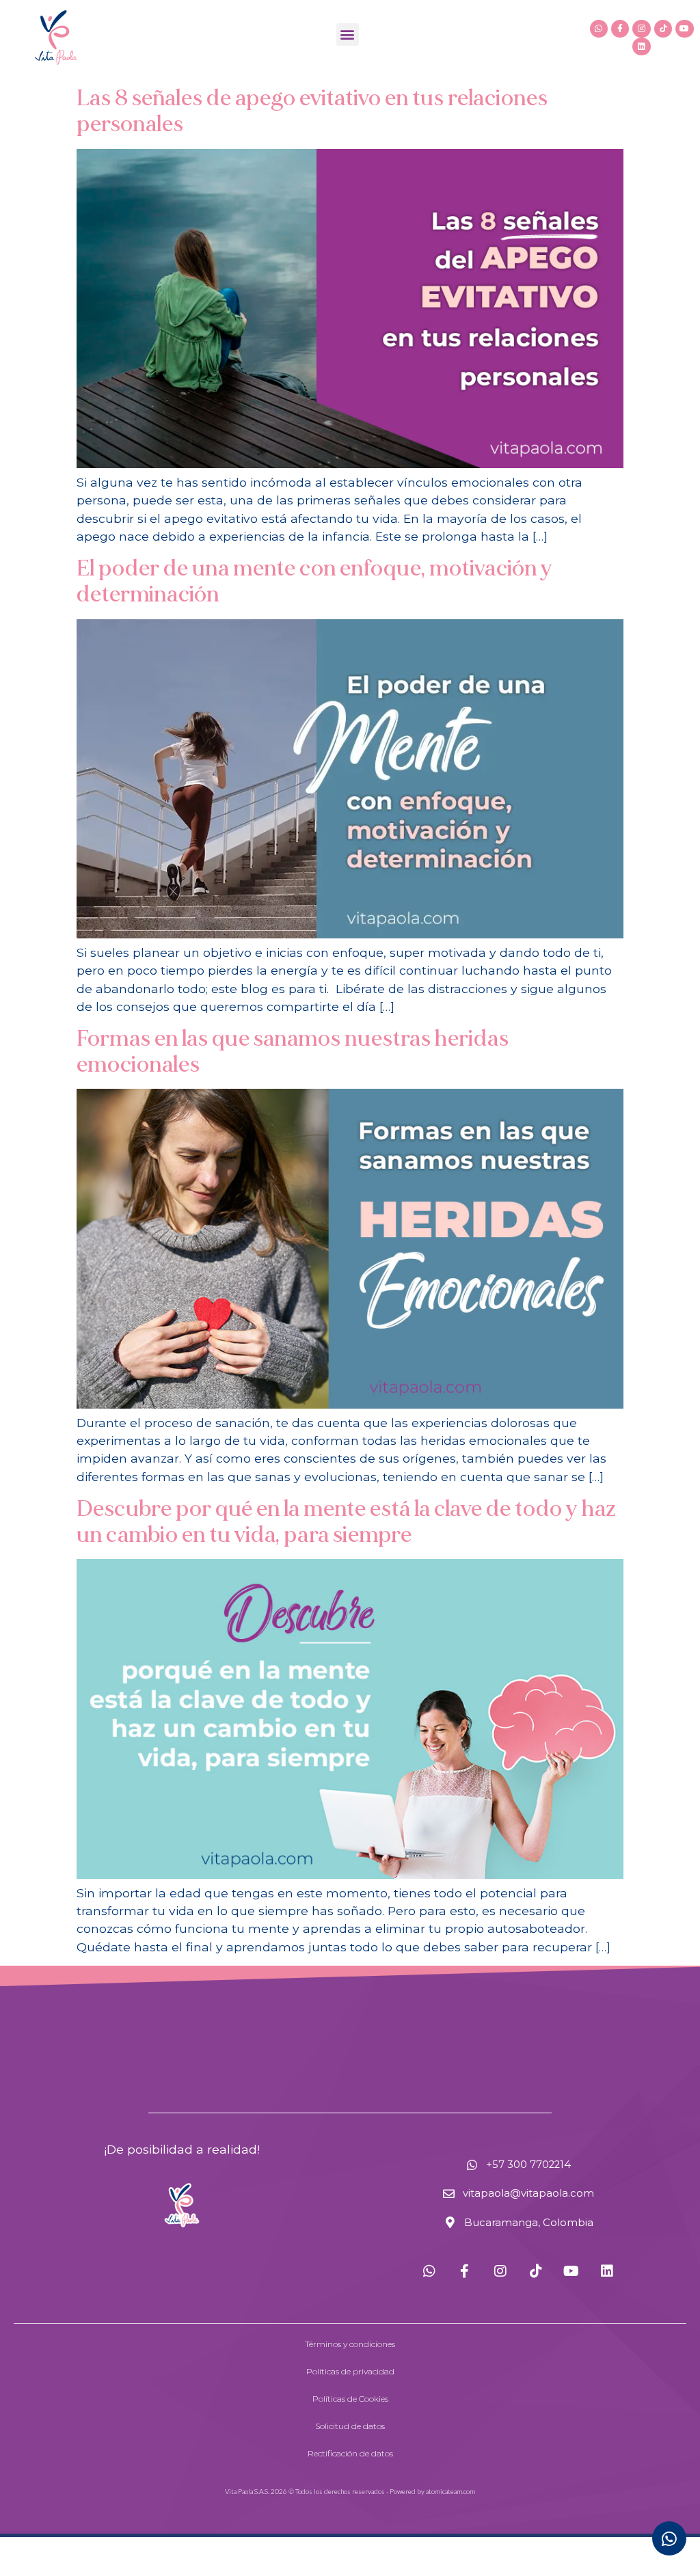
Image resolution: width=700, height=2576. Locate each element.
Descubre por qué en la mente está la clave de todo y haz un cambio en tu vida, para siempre (346, 1522)
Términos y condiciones (350, 2344)
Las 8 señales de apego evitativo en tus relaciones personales (312, 111)
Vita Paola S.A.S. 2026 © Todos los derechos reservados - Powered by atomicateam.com (350, 2491)
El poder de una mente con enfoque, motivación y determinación (314, 582)
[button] (348, 35)
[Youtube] (684, 29)
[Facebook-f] (620, 29)
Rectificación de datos (350, 2453)
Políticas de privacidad (350, 2371)
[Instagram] (641, 29)
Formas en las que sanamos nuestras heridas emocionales (293, 1052)
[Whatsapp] (599, 29)
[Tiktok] (663, 29)
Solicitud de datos (350, 2426)
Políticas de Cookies (350, 2399)
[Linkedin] (641, 46)
